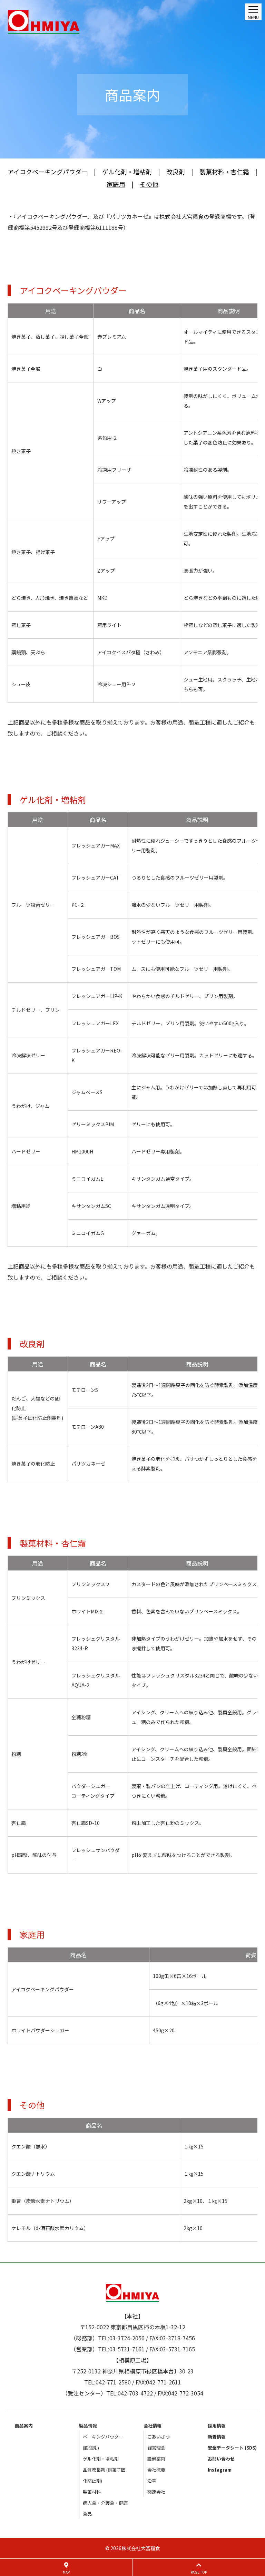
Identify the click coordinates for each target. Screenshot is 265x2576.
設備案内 (156, 2459)
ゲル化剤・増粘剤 (101, 2459)
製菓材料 (92, 2492)
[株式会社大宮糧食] (132, 22)
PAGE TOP (199, 2572)
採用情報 (217, 2426)
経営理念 (156, 2448)
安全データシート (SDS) (232, 2448)
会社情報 (153, 2426)
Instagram (220, 2470)
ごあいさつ (159, 2437)
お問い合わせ (221, 2459)
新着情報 (217, 2437)
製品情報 (88, 2426)
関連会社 (156, 2492)
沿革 (152, 2481)
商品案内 (24, 2426)
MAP (66, 2572)
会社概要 (156, 2470)
